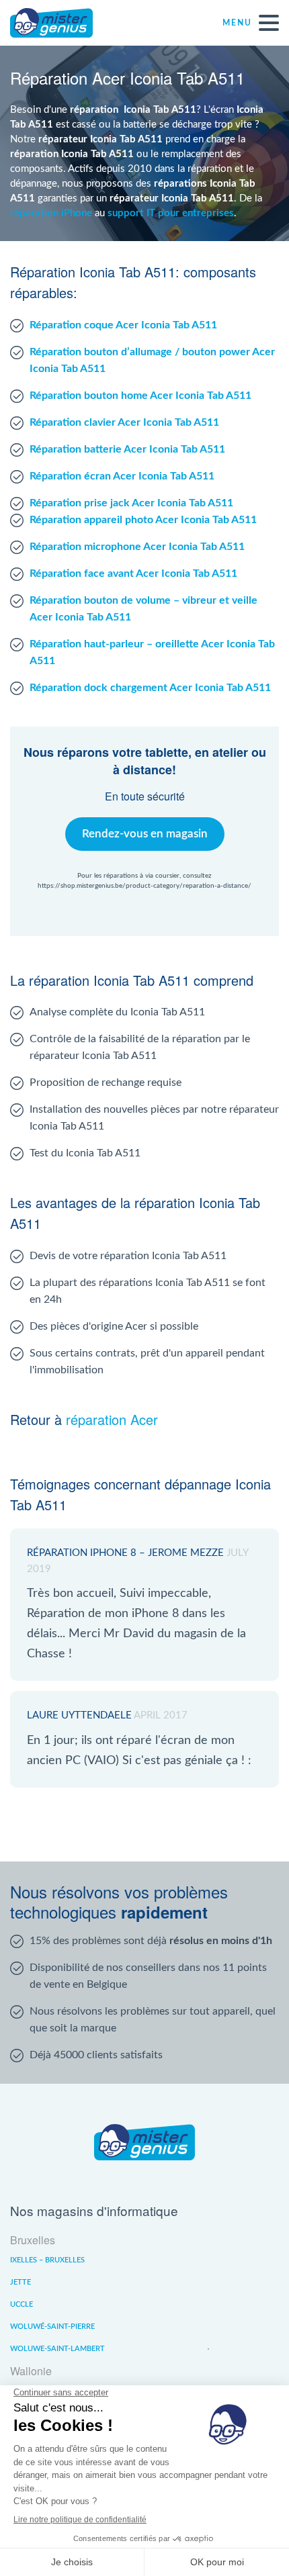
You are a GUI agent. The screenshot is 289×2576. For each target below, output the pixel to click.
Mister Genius (60, 23)
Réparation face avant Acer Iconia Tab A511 (133, 573)
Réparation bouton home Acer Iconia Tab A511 (140, 396)
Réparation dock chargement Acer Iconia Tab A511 (150, 688)
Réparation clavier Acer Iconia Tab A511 (124, 422)
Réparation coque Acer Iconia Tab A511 (123, 325)
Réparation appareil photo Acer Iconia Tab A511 (143, 520)
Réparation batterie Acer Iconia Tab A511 (127, 449)
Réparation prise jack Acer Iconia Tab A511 (131, 503)
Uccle (22, 2304)
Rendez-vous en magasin (145, 834)
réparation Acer (112, 1419)
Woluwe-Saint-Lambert (57, 2349)
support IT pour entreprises (171, 213)
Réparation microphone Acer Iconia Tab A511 (137, 547)
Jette (20, 2282)
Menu (237, 23)
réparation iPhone (51, 213)
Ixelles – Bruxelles (47, 2260)
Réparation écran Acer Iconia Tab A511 (122, 476)
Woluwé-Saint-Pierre (52, 2327)
